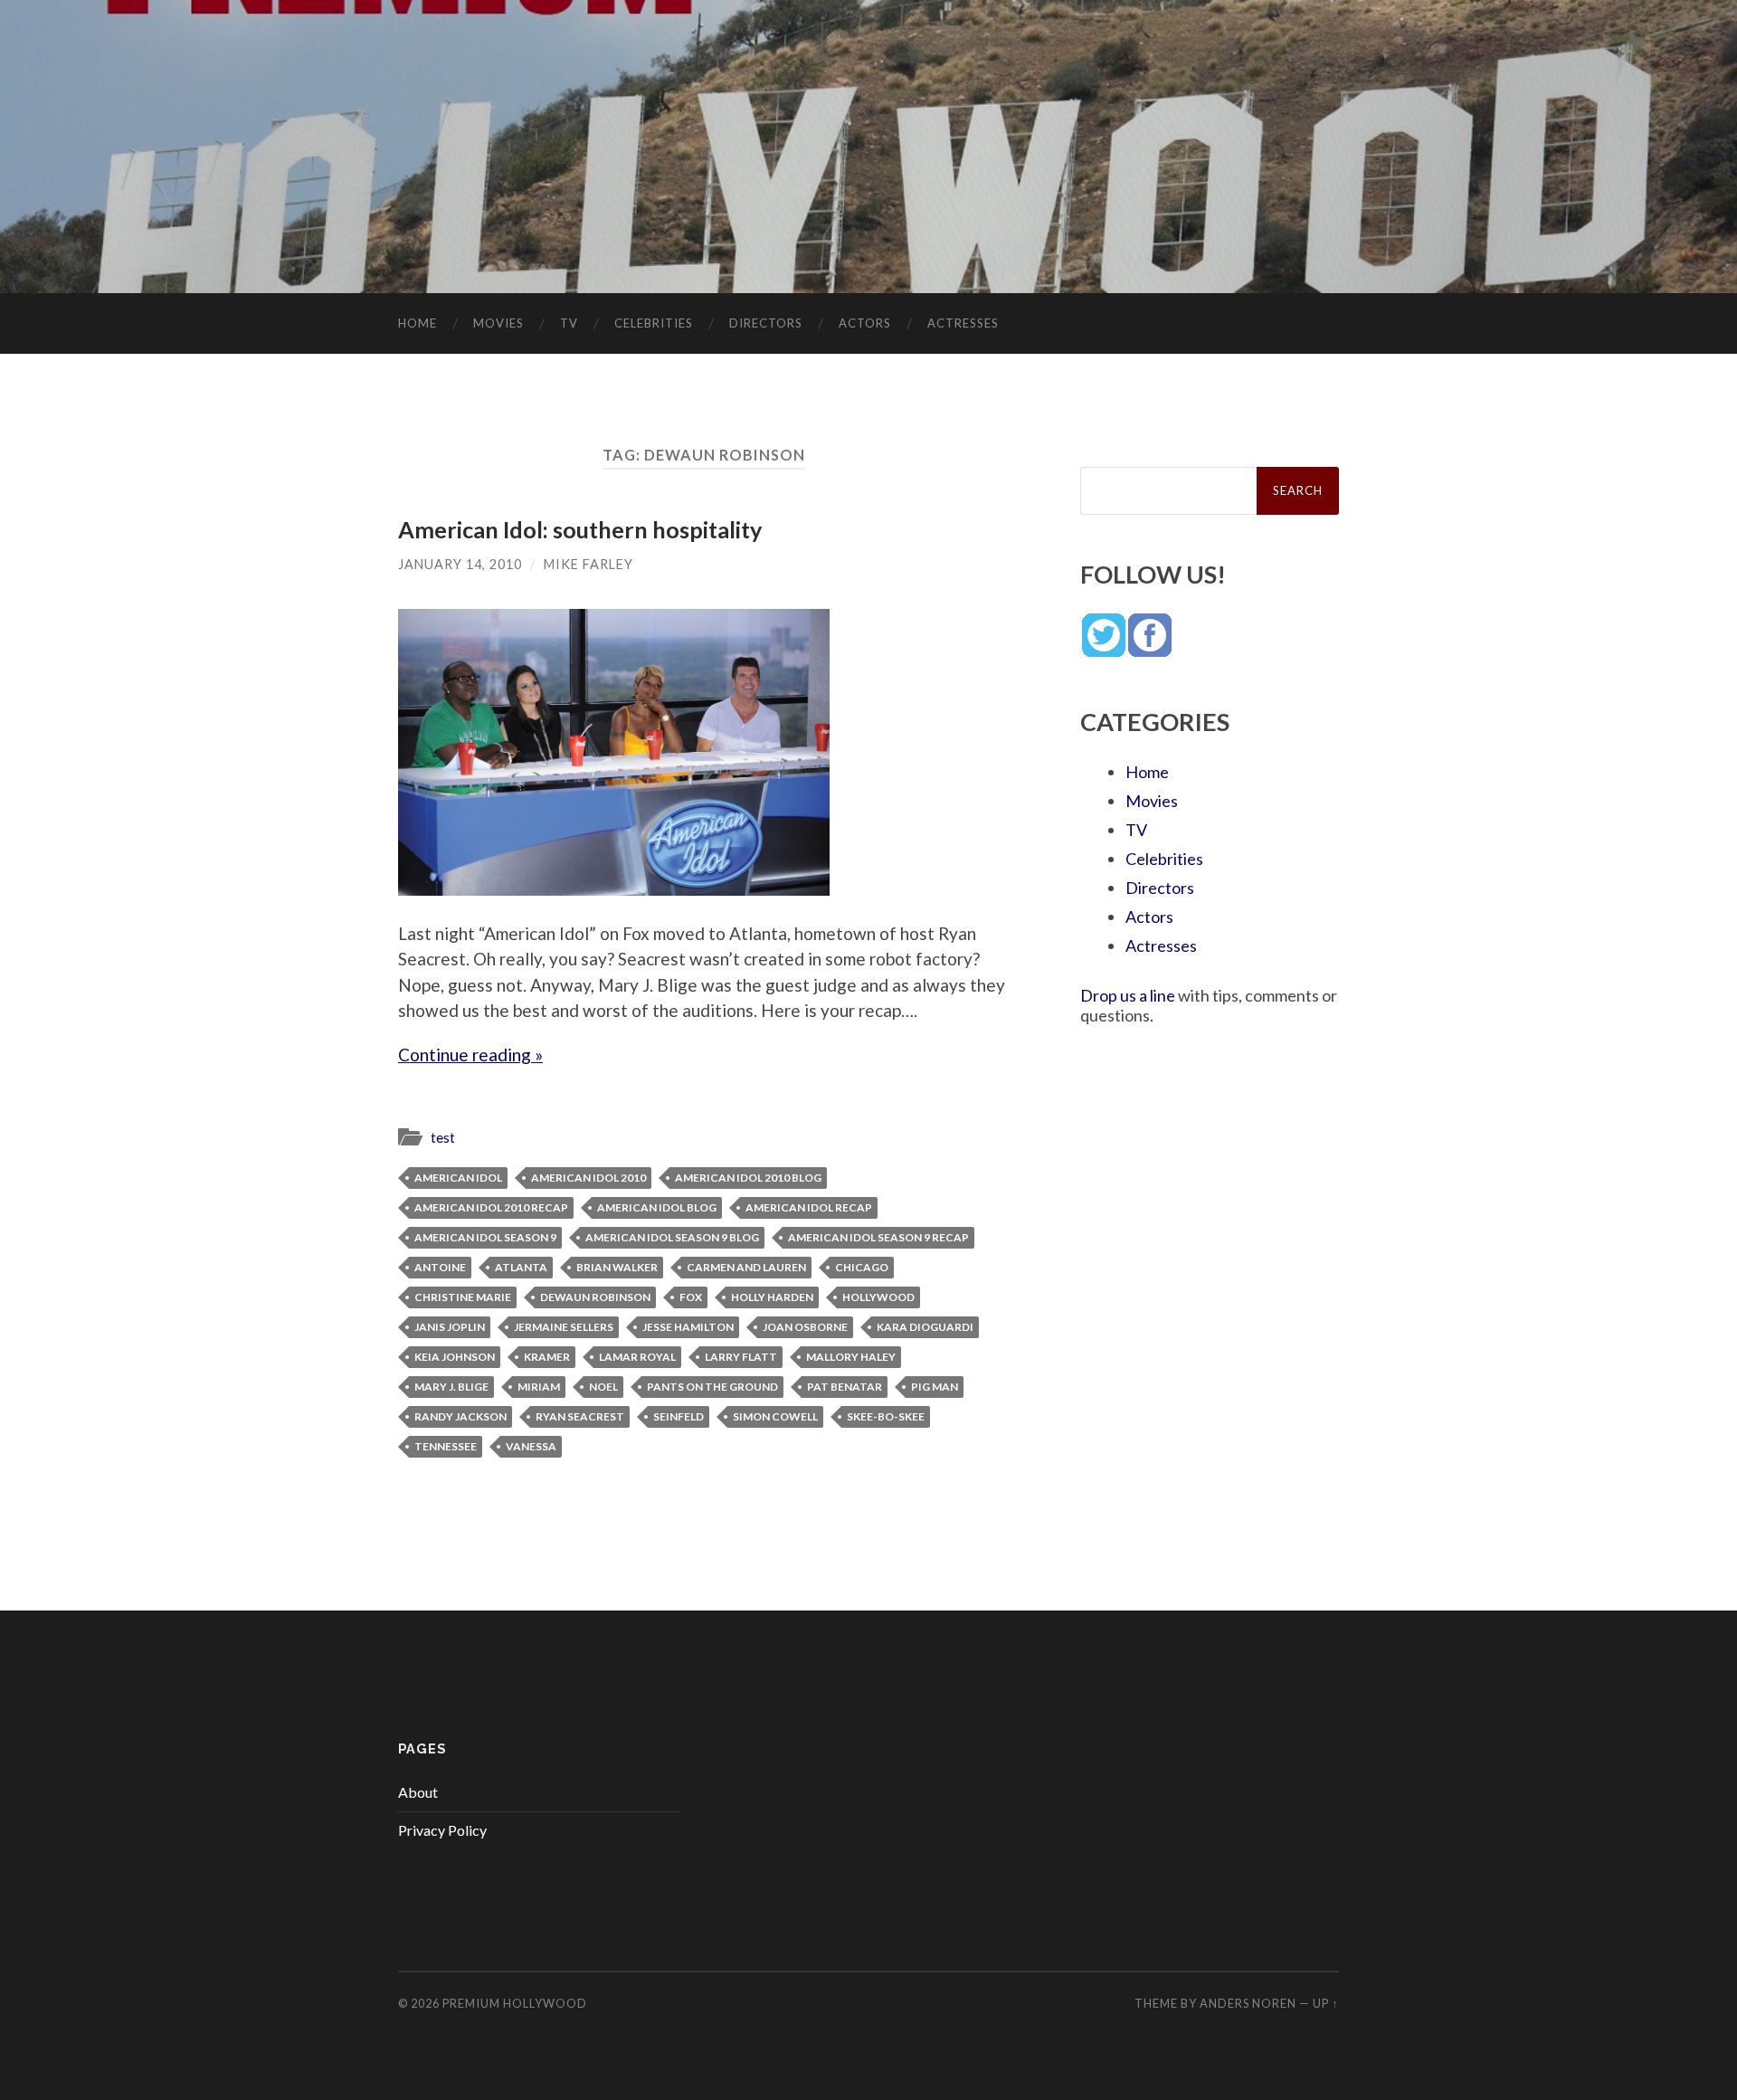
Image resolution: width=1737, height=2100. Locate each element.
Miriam (539, 1387)
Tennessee (446, 1446)
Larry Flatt (741, 1357)
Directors (766, 323)
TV (569, 323)
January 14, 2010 (460, 564)
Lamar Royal (637, 1357)
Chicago (862, 1267)
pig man (935, 1387)
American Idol (458, 1178)
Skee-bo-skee (886, 1416)
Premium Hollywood (515, 2003)
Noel (603, 1387)
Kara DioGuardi (925, 1327)
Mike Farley (588, 564)
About (418, 1792)
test (443, 1137)
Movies (498, 323)
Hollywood (878, 1297)
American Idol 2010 (588, 1178)
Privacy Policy (442, 1830)
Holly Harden (772, 1297)
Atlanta (521, 1267)
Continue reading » (470, 1055)
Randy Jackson (460, 1416)
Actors (865, 323)
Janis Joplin (450, 1327)
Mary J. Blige (451, 1387)
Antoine (440, 1267)
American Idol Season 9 (485, 1237)
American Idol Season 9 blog (672, 1237)
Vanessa (531, 1446)
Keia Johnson (455, 1357)
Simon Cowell (775, 1416)
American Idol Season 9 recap (878, 1237)
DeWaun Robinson (595, 1297)
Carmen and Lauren (746, 1267)
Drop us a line (1128, 995)
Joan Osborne (805, 1327)
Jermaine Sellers (564, 1327)
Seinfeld (679, 1416)
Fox (691, 1297)
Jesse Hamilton (688, 1327)
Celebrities (654, 323)
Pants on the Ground (712, 1387)
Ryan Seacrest (580, 1416)
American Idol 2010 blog (748, 1178)
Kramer (547, 1357)
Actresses (963, 323)
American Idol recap (809, 1207)
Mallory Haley (851, 1357)
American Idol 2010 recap (491, 1207)
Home (418, 323)
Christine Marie (463, 1297)
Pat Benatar (845, 1387)
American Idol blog (657, 1207)
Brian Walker (617, 1267)
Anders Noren (1248, 2003)
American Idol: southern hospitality (580, 529)
